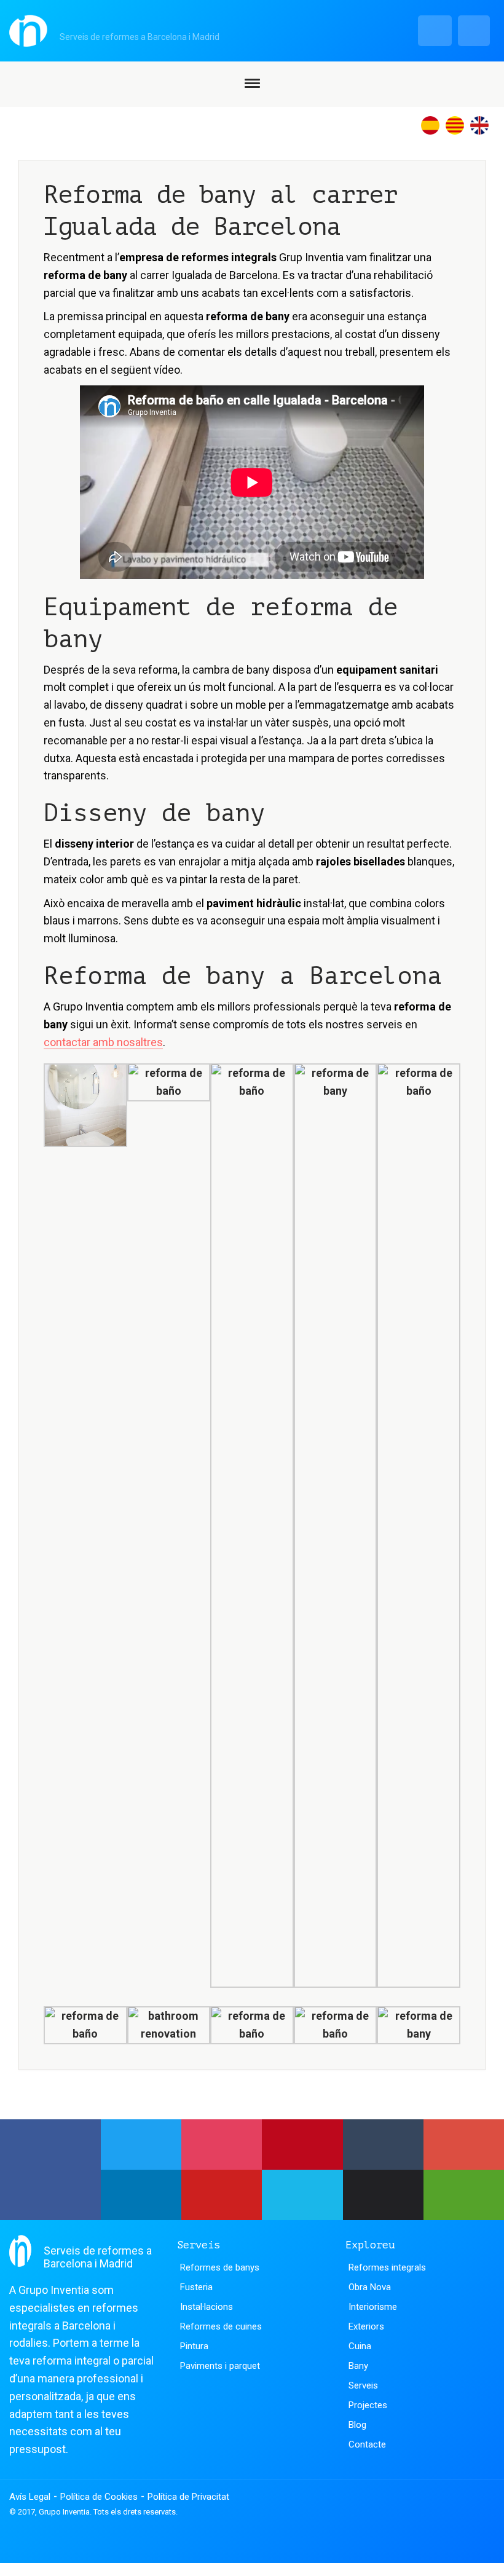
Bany (358, 2366)
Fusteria (196, 2287)
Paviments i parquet (220, 2366)
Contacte (367, 2444)
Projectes (368, 2405)
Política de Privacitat (188, 2497)
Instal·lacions (207, 2307)
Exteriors (366, 2326)
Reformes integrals (387, 2267)
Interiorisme (373, 2307)
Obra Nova (370, 2287)
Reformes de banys (220, 2267)
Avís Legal (30, 2497)
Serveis (363, 2385)
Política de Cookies (99, 2497)
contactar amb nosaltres (103, 1042)
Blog (357, 2425)
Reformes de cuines (221, 2326)
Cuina (360, 2346)
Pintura (194, 2346)
